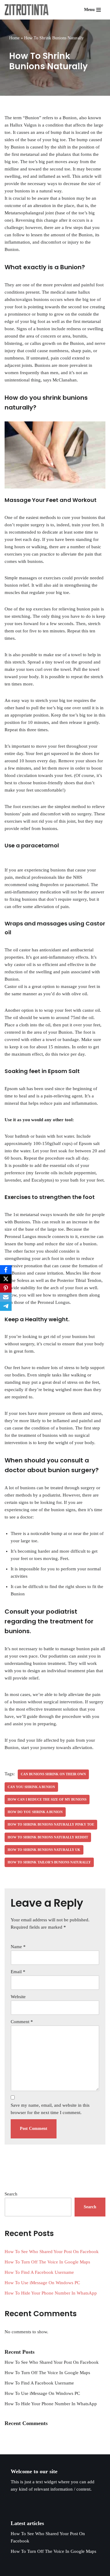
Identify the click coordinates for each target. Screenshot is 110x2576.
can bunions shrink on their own (53, 1774)
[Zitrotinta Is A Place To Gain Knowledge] (28, 10)
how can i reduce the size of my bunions (47, 1799)
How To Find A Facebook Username (39, 2272)
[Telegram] (6, 1306)
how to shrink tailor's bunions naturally (49, 1862)
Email (18, 1972)
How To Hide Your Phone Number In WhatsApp (51, 2293)
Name (18, 1947)
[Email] (6, 1297)
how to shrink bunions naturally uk (44, 1850)
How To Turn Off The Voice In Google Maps (47, 2262)
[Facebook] (6, 1270)
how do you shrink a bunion (35, 1812)
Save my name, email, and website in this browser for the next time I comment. (50, 2109)
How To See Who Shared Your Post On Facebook (52, 2252)
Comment (22, 2022)
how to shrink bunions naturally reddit (48, 1837)
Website (18, 1997)
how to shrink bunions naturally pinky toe (51, 1824)
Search (11, 2194)
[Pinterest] (6, 1288)
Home (14, 38)
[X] (6, 1279)
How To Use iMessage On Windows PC (42, 2283)
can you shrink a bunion (31, 1787)
